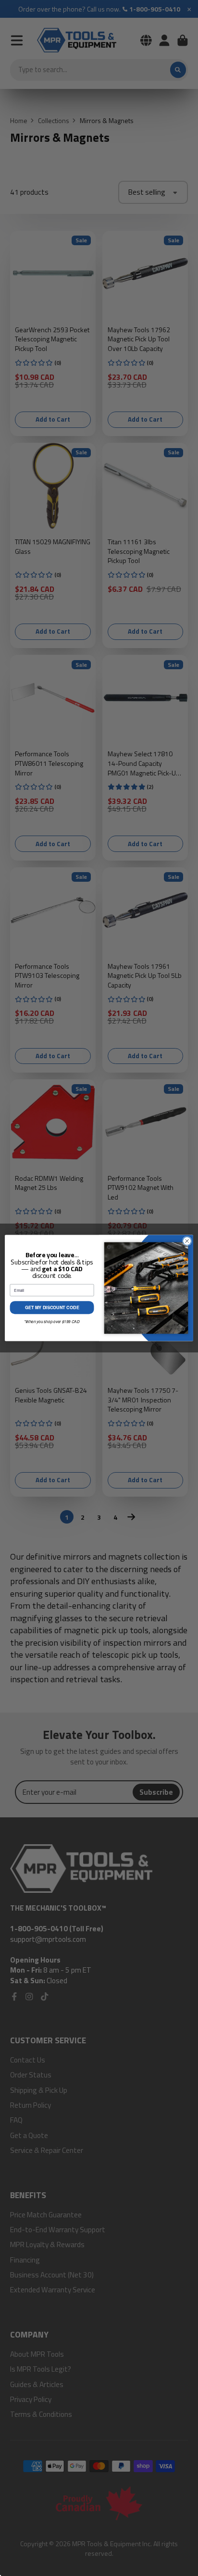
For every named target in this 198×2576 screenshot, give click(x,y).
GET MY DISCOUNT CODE (52, 1307)
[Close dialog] (187, 1241)
